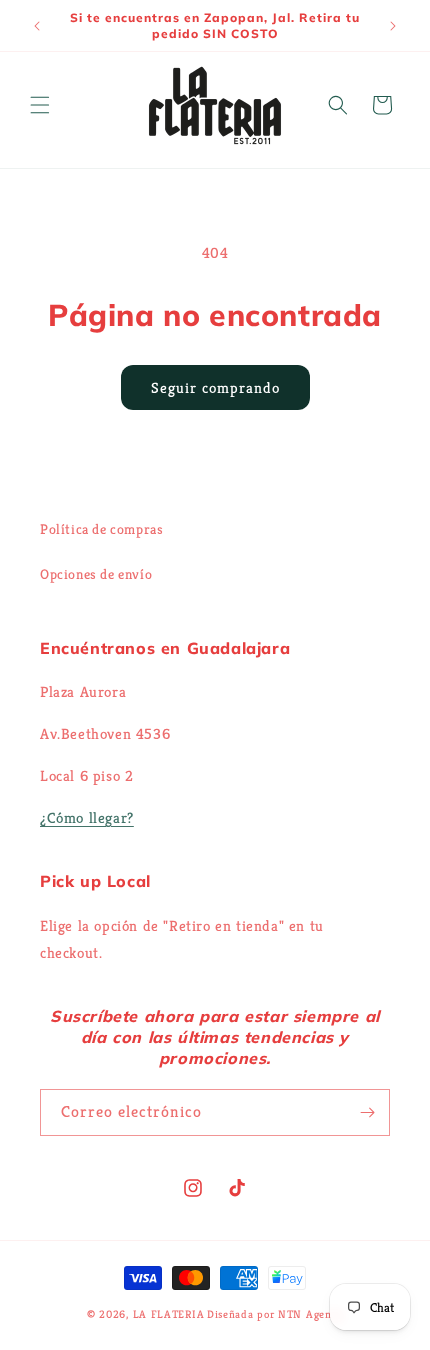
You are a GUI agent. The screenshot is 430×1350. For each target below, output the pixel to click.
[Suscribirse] (367, 1112)
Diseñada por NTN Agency (275, 1314)
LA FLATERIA (169, 1314)
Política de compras (101, 529)
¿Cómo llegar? (87, 817)
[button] (40, 105)
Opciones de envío (96, 574)
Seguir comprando (215, 387)
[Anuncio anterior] (37, 26)
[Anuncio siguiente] (393, 26)
